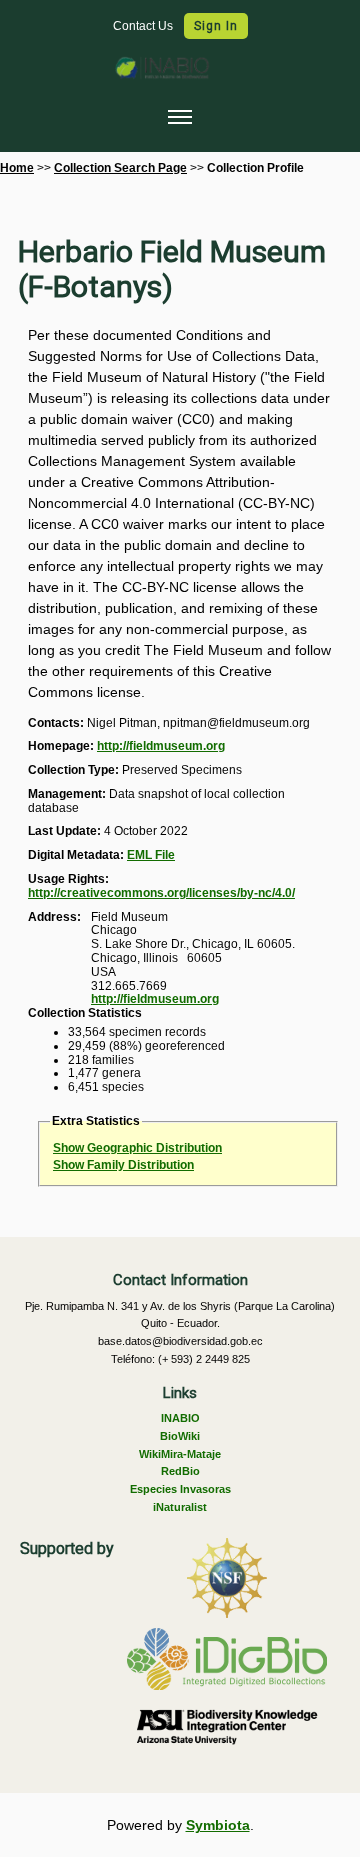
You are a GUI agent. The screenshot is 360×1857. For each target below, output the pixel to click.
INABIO (180, 1418)
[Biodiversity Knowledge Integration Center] (227, 1726)
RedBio (180, 1471)
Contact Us (144, 26)
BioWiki (180, 1436)
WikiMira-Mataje (180, 1454)
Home (17, 168)
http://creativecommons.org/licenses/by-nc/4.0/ (161, 893)
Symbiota (218, 1825)
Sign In (216, 26)
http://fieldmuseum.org (161, 746)
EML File (151, 855)
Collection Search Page (120, 168)
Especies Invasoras (180, 1489)
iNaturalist (180, 1507)
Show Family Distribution (123, 1165)
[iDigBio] (227, 1659)
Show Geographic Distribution (137, 1148)
